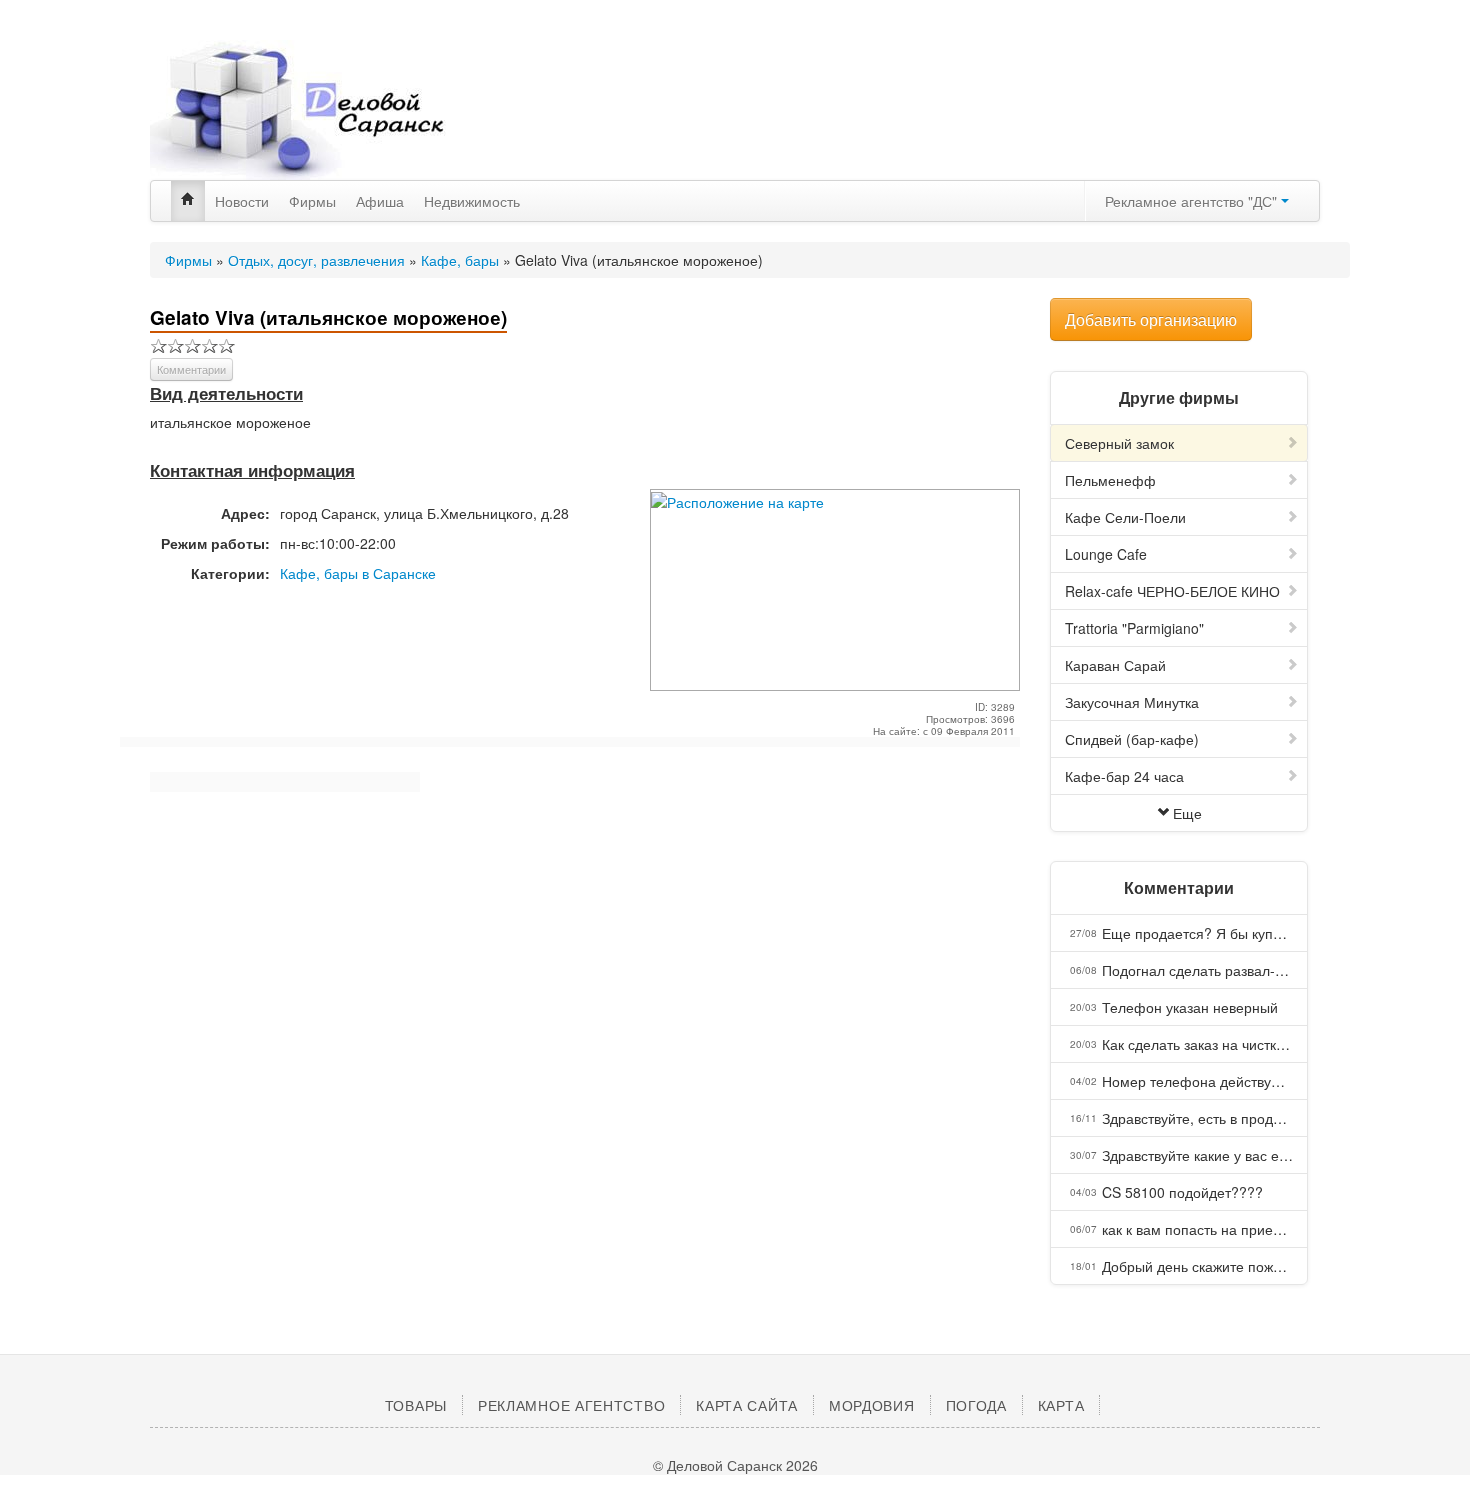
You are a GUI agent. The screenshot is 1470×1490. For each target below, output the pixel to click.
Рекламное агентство (571, 1405)
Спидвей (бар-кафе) (1132, 739)
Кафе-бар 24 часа (1124, 776)
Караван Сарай (1115, 665)
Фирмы (312, 201)
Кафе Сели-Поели (1125, 517)
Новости (242, 201)
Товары (416, 1405)
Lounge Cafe (1106, 554)
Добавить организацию (1151, 319)
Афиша (380, 201)
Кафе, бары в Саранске (358, 573)
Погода (976, 1405)
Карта (1061, 1405)
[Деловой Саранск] (335, 110)
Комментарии (191, 369)
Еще (1187, 813)
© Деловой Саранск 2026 (735, 1465)
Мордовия (872, 1405)
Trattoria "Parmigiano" (1134, 628)
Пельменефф (1110, 480)
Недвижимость (472, 201)
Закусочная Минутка (1132, 702)
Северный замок (1119, 443)
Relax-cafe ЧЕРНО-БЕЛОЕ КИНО (1172, 591)
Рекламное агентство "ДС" (1193, 201)
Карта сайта (747, 1405)
